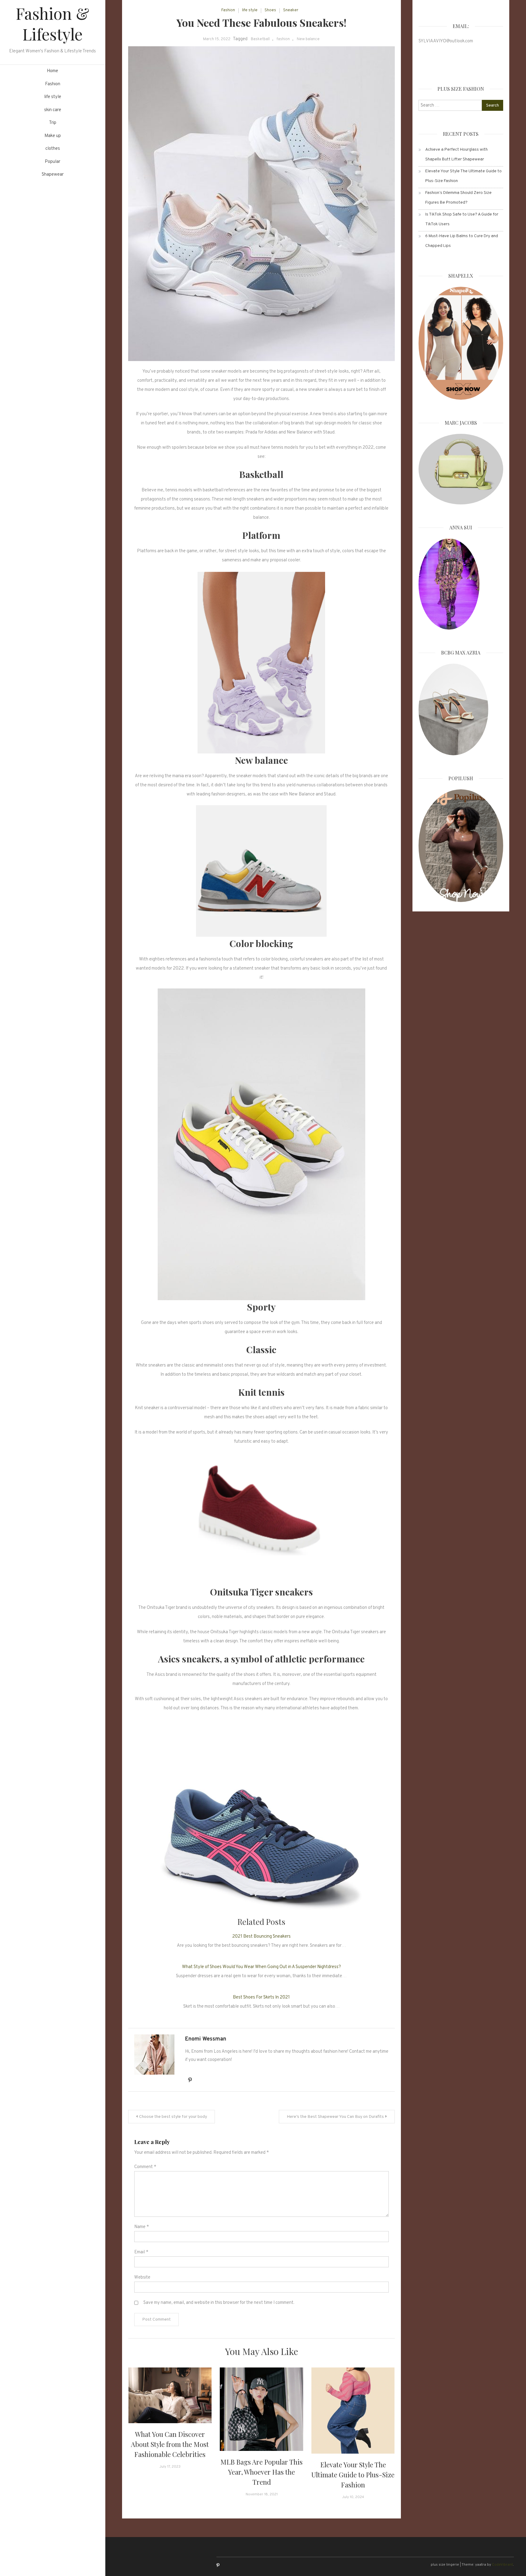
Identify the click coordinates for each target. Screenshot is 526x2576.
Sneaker (291, 10)
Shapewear (53, 175)
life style (53, 97)
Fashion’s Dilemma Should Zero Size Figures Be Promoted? (458, 198)
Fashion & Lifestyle (53, 24)
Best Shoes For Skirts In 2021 (261, 1997)
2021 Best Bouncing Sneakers (261, 1937)
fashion (283, 39)
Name (142, 2227)
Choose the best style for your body (173, 2117)
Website (142, 2278)
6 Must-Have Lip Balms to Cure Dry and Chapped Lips (462, 241)
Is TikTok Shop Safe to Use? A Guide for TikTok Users (462, 219)
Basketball (260, 39)
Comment (145, 2167)
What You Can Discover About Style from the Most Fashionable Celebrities (170, 2444)
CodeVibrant (502, 2565)
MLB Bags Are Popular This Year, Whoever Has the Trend (261, 2472)
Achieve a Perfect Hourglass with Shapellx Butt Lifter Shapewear (456, 154)
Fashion (53, 84)
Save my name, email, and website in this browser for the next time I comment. (219, 2303)
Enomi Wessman (206, 2039)
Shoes (270, 10)
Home (53, 71)
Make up (53, 136)
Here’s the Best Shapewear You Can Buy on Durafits (335, 2117)
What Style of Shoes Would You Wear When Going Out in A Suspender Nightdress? (261, 1967)
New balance (308, 39)
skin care (53, 110)
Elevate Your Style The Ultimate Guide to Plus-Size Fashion (353, 2475)
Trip (53, 123)
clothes (53, 149)
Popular (53, 162)
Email (141, 2252)
